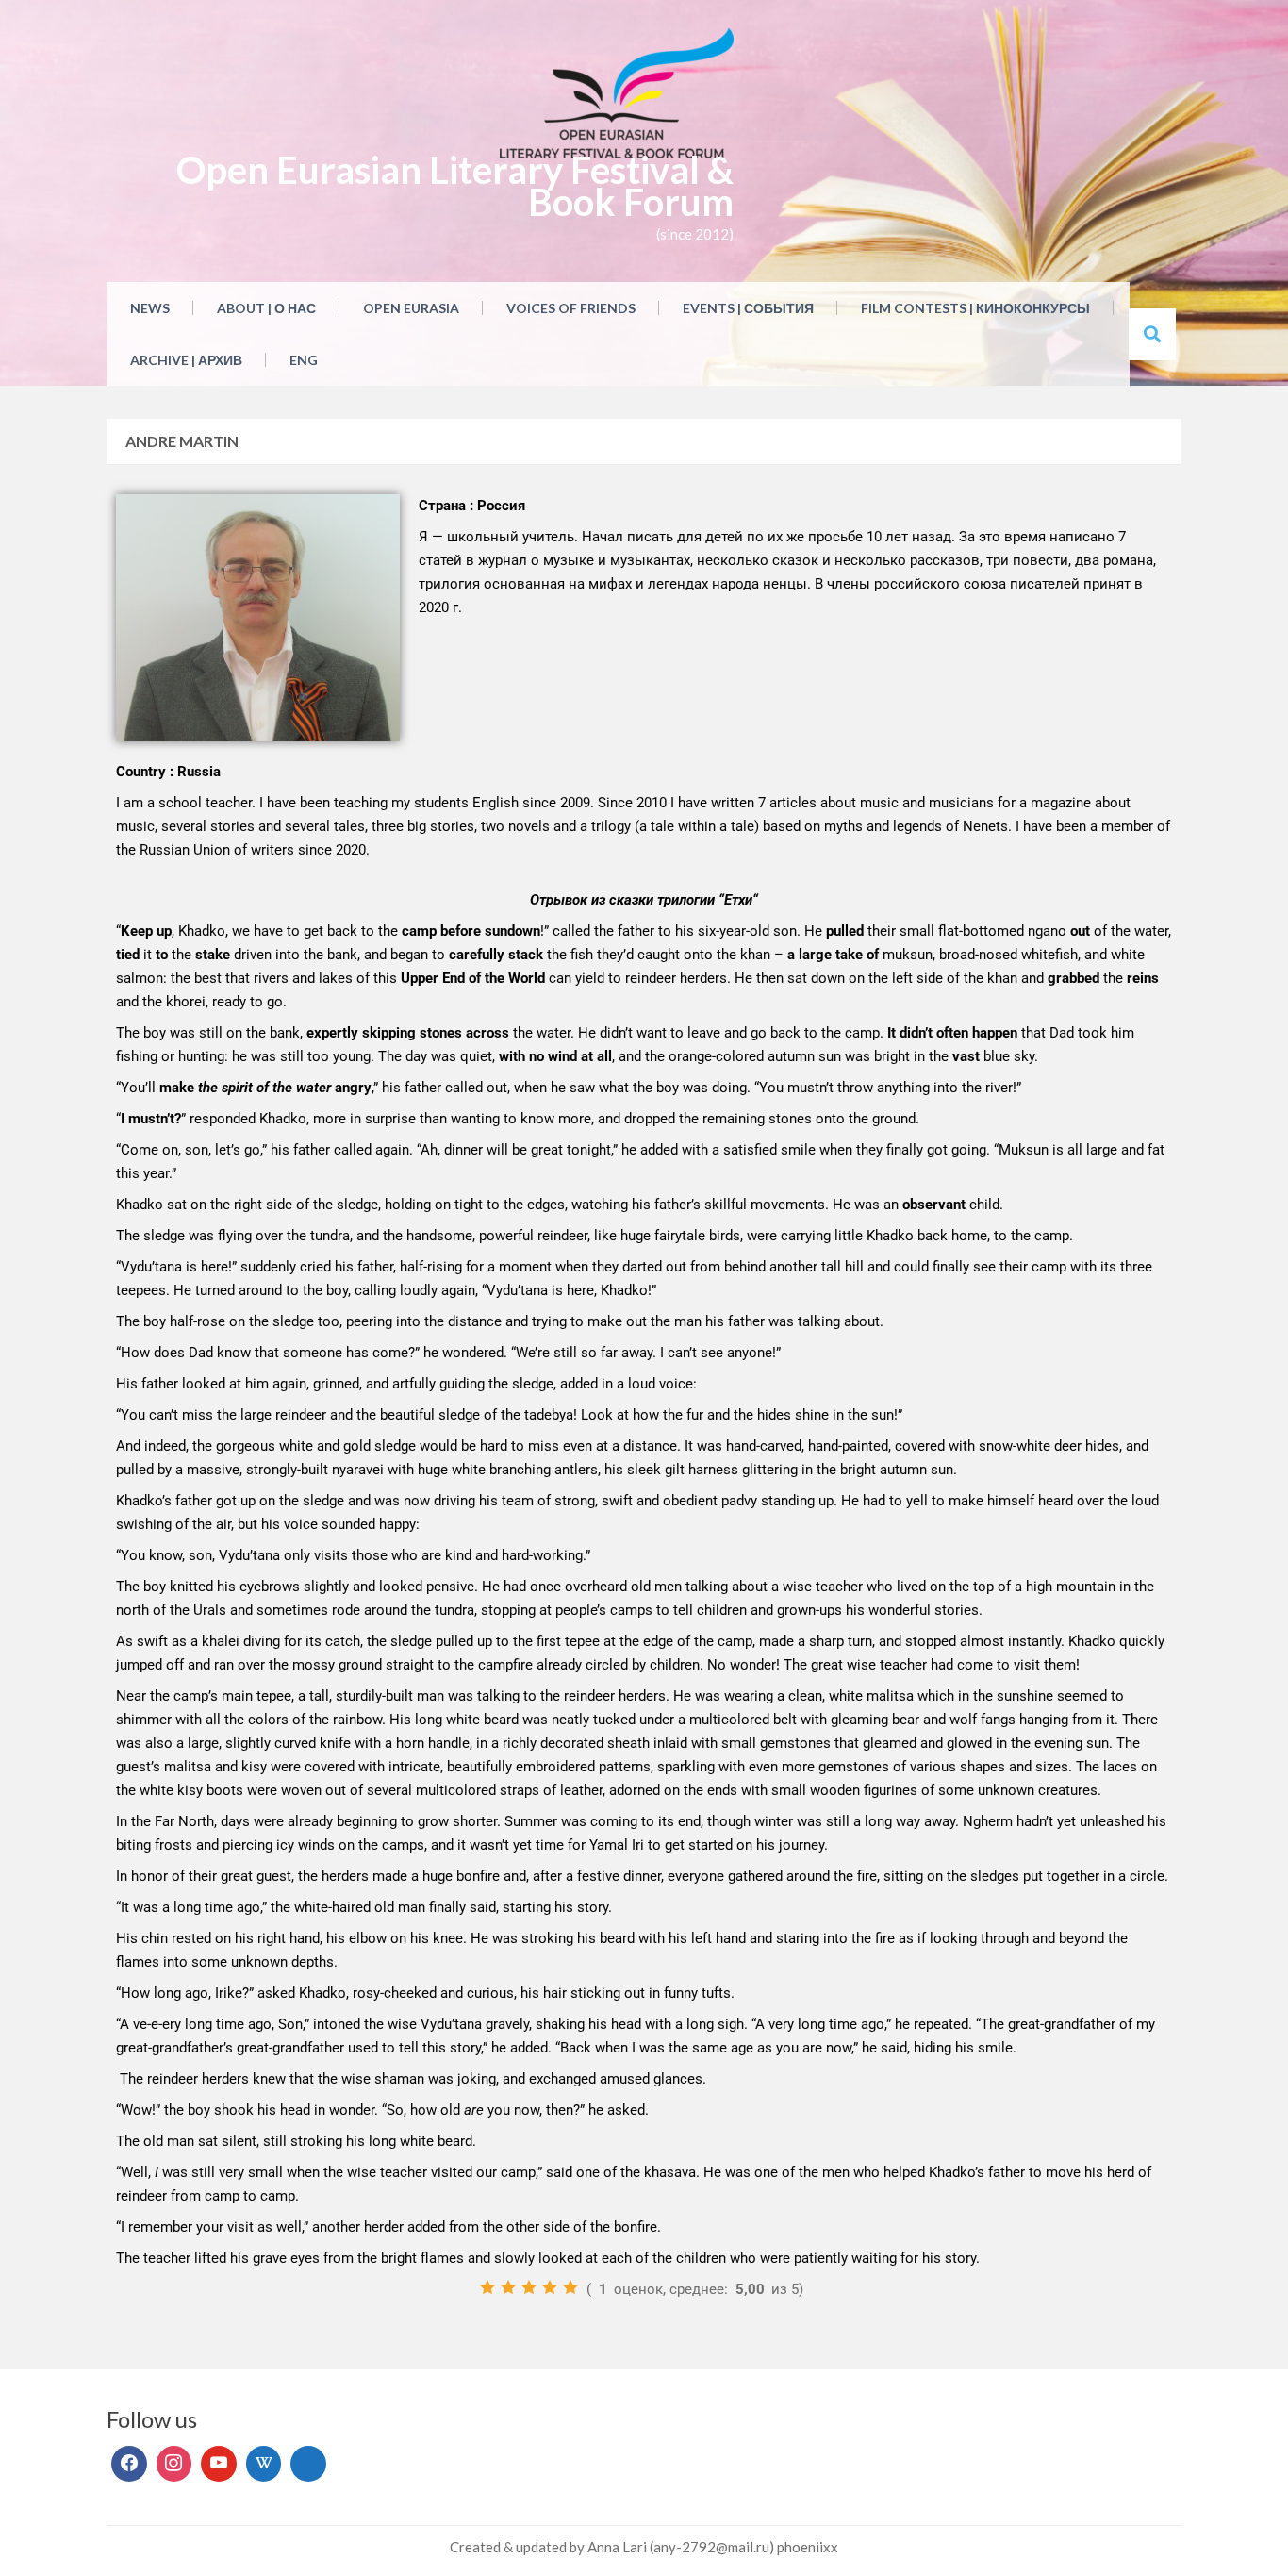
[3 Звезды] (529, 2287)
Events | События (748, 308)
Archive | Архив (186, 360)
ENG (304, 360)
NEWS (150, 308)
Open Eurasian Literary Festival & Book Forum (455, 186)
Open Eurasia (411, 308)
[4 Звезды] (550, 2287)
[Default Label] (219, 2464)
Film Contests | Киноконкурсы (975, 308)
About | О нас (266, 308)
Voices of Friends (571, 308)
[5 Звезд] (570, 2287)
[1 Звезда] (487, 2287)
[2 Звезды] (508, 2287)
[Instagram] (174, 2464)
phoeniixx (808, 2547)
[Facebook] (129, 2464)
